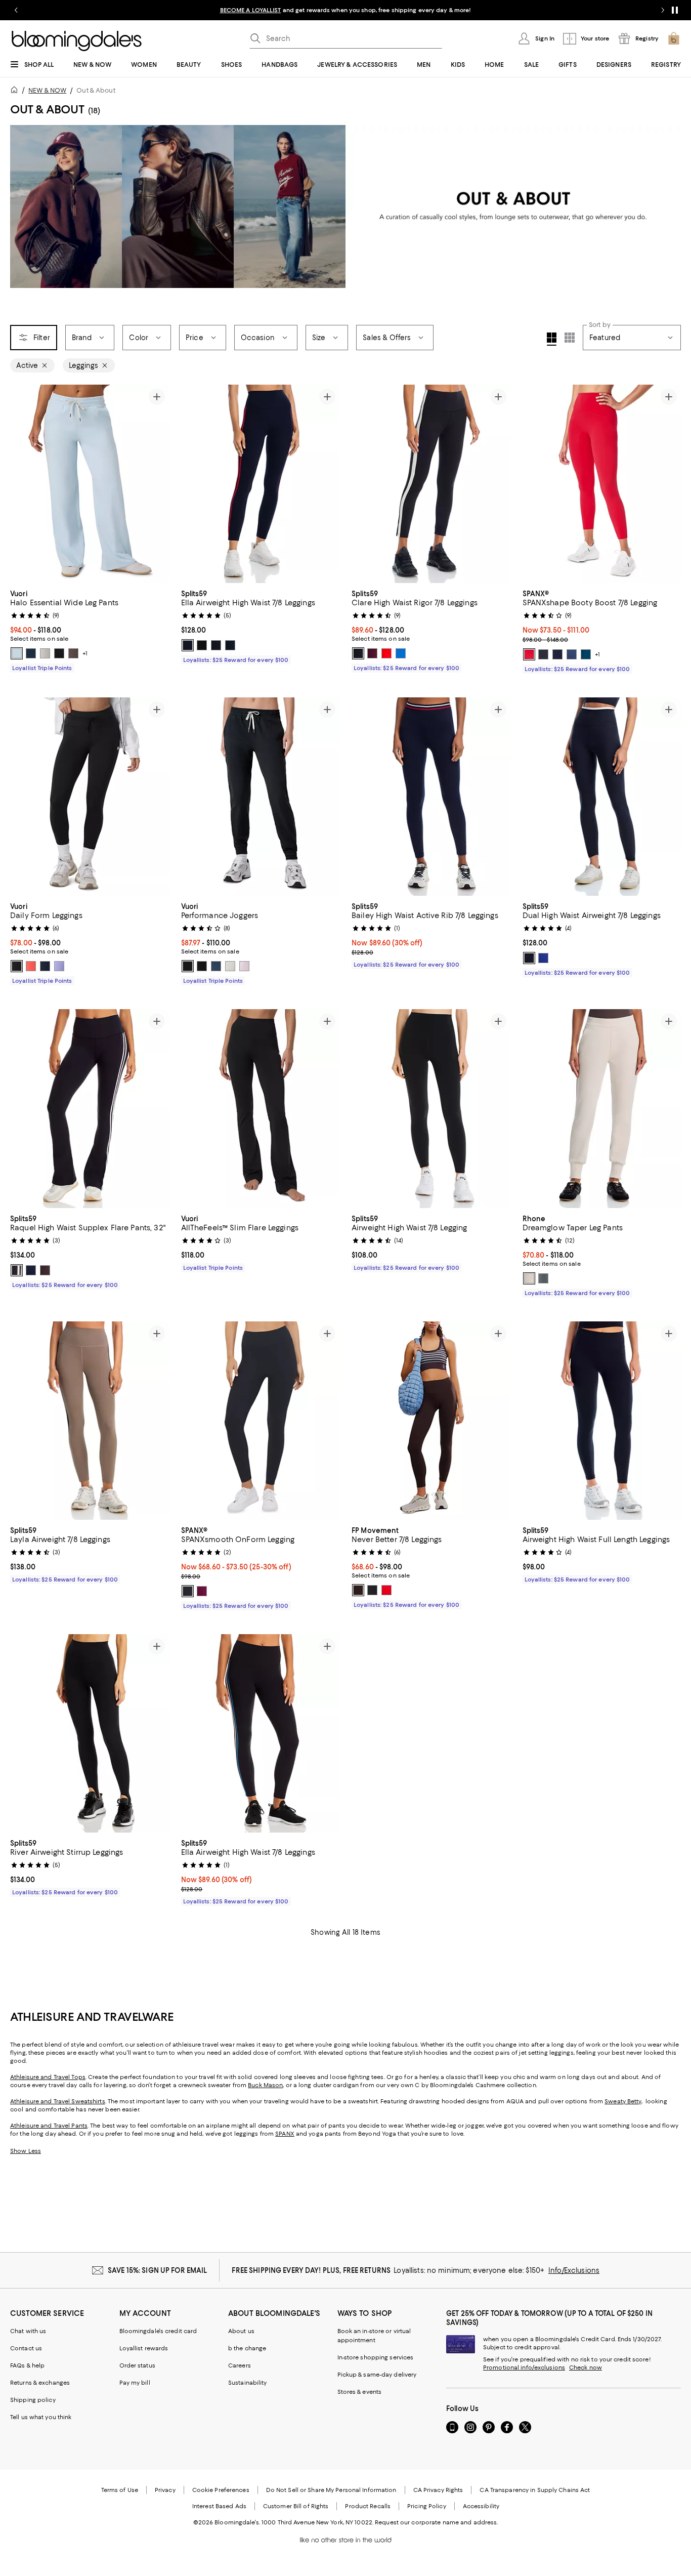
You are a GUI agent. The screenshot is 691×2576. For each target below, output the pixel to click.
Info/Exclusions (574, 2270)
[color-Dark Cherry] (372, 653)
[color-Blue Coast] (31, 653)
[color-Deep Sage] (543, 1278)
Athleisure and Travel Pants (49, 2126)
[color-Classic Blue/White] (401, 653)
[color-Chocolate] (358, 1590)
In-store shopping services (376, 2357)
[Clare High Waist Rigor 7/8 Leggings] (431, 484)
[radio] (17, 653)
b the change (247, 2348)
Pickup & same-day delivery (377, 2375)
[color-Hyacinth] (59, 966)
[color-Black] (59, 653)
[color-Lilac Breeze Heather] (244, 966)
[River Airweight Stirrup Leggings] (90, 1733)
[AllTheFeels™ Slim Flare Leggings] (261, 1108)
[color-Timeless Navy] (557, 654)
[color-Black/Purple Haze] (216, 645)
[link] (90, 630)
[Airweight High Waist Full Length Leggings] (602, 1421)
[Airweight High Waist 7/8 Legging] (431, 1108)
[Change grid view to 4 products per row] (552, 339)
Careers (240, 2365)
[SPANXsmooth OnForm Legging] (261, 1421)
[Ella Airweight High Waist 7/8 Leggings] (261, 484)
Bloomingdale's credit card (158, 2331)
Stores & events (360, 2392)
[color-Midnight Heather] (188, 966)
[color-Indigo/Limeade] (230, 645)
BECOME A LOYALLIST (251, 10)
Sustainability (248, 2383)
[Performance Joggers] (261, 797)
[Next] (157, 484)
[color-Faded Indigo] (572, 654)
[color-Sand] (529, 1278)
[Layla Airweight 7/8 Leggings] (90, 1421)
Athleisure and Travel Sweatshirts (58, 2101)
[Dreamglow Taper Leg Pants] (602, 1108)
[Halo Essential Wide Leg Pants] (90, 484)
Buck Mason (265, 2085)
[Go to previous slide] (16, 10)
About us (241, 2331)
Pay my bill (135, 2383)
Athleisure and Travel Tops (48, 2077)
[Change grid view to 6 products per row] (570, 338)
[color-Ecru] (45, 653)
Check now (586, 2367)
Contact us (26, 2348)
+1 (85, 653)
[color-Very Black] (543, 654)
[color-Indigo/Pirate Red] (188, 645)
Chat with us (28, 2331)
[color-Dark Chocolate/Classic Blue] (45, 1270)
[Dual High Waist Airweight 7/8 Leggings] (602, 797)
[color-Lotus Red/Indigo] (386, 653)
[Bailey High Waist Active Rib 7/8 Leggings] (431, 797)
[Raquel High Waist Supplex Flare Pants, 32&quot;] (90, 1108)
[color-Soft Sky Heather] (17, 653)
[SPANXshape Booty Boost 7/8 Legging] (602, 484)
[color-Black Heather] (202, 966)
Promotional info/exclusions (524, 2367)
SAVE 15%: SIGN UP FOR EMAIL (158, 2270)
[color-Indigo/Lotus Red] (31, 1270)
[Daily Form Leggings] (90, 797)
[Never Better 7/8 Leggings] (431, 1421)
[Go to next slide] (663, 10)
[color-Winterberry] (386, 1590)
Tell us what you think (41, 2417)
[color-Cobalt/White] (543, 958)
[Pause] (675, 10)
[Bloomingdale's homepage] (16, 91)
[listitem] (345, 10)
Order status (137, 2365)
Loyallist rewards (144, 2348)
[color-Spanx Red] (529, 654)
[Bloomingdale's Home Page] (77, 41)
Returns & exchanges (40, 2383)
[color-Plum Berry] (202, 1591)
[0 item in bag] (674, 38)
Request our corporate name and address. (436, 2522)
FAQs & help (27, 2365)
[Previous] (22, 484)
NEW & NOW (47, 90)
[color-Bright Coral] (31, 966)
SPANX (285, 2134)
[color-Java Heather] (73, 653)
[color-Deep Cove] (586, 654)
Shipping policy (33, 2400)
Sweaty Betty (623, 2101)
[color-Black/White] (202, 645)
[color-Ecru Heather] (230, 966)
